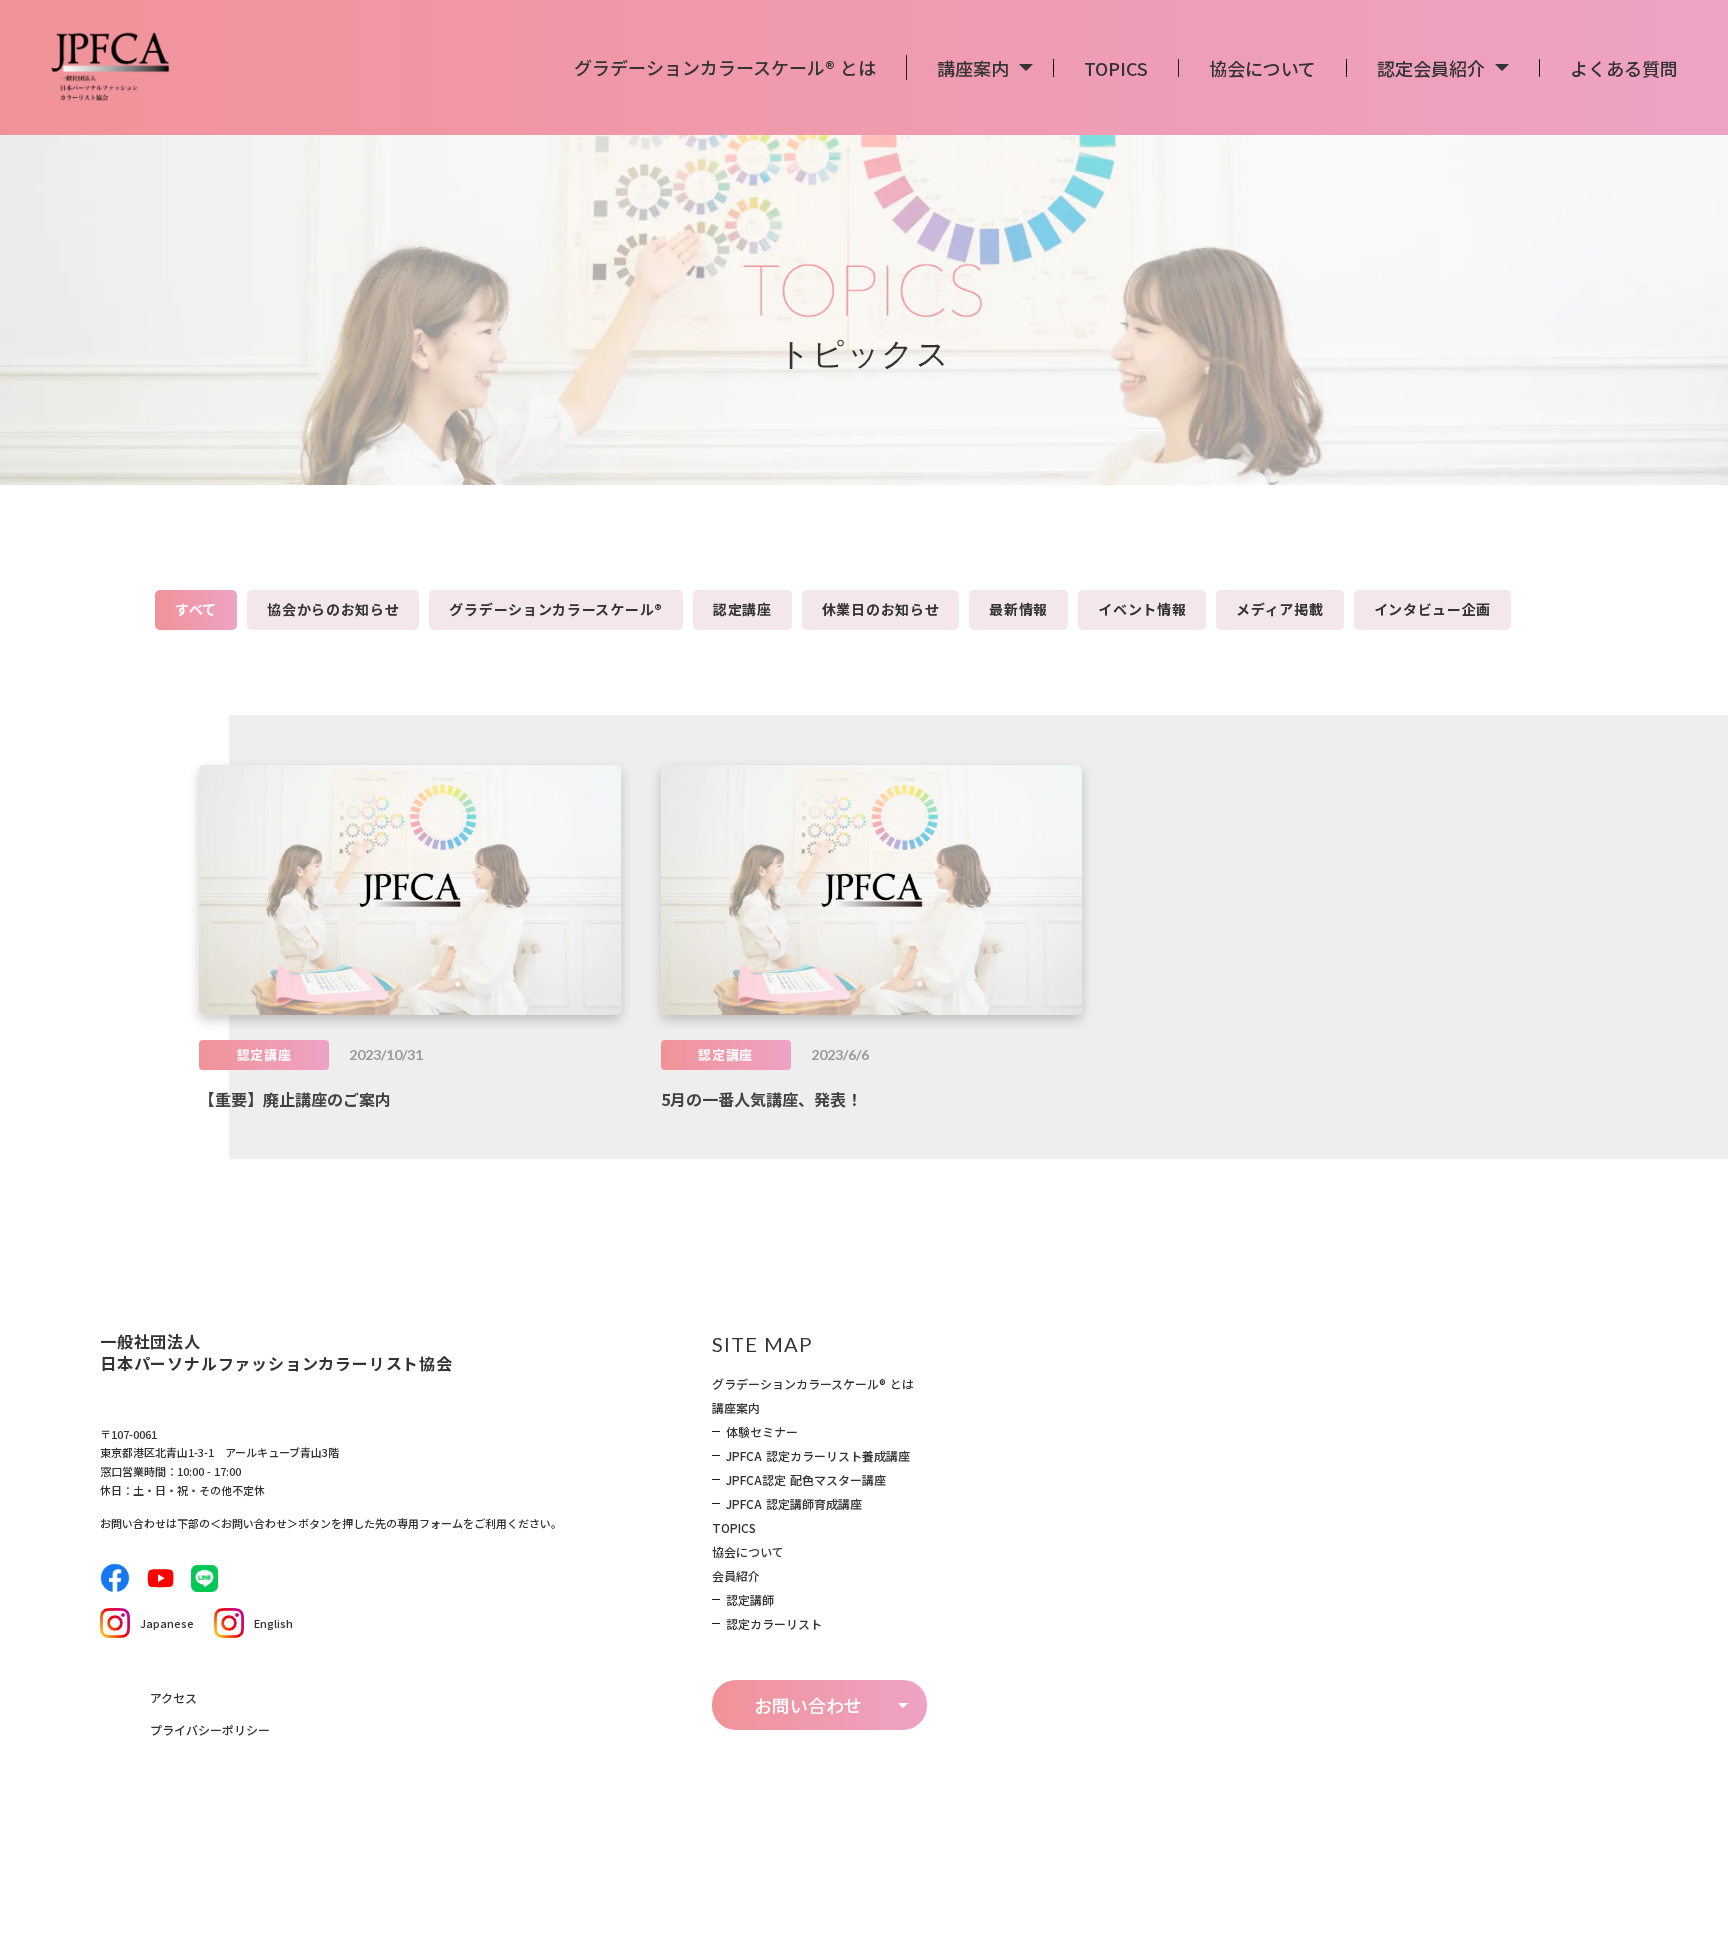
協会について (748, 1552)
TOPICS (1116, 68)
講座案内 (736, 1408)
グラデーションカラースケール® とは (813, 1384)
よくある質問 (1624, 68)
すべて (196, 609)
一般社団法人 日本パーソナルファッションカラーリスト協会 (276, 1352)
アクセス (173, 1697)
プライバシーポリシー (210, 1729)
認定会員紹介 (1431, 68)
